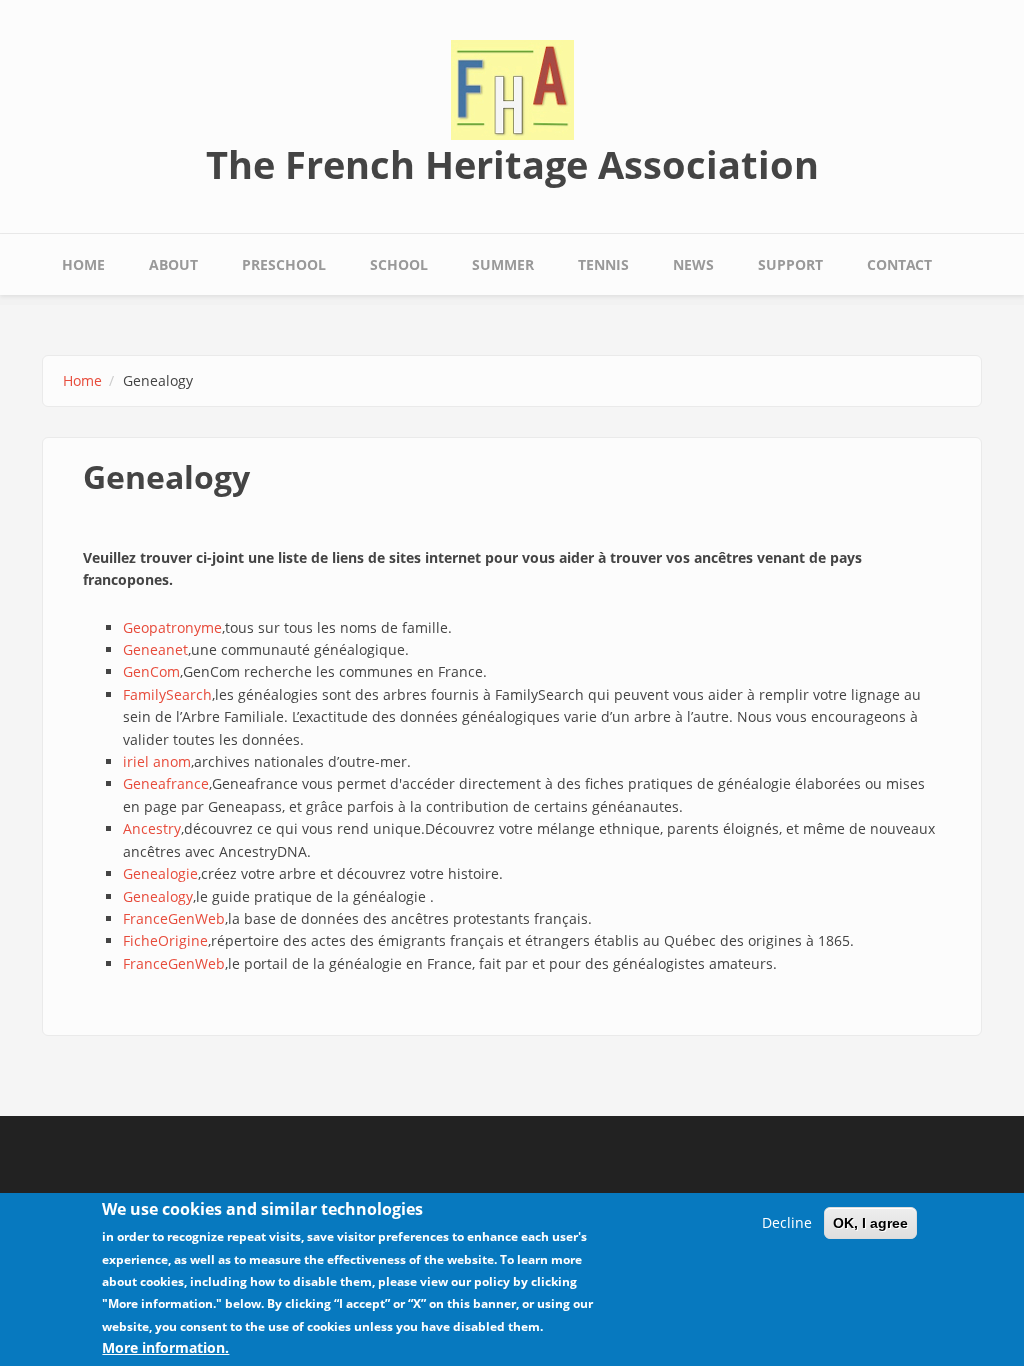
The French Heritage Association (512, 164)
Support (790, 264)
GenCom (151, 671)
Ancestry (152, 828)
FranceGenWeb (174, 918)
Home (83, 264)
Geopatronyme (172, 627)
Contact (899, 264)
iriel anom (157, 761)
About (173, 264)
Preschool (284, 264)
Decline (787, 1222)
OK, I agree (870, 1223)
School (399, 264)
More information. (165, 1347)
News (693, 264)
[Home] (512, 88)
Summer (503, 264)
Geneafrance (166, 783)
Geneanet (155, 649)
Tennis (603, 264)
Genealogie (160, 873)
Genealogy (158, 896)
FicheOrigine (165, 940)
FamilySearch (167, 694)
